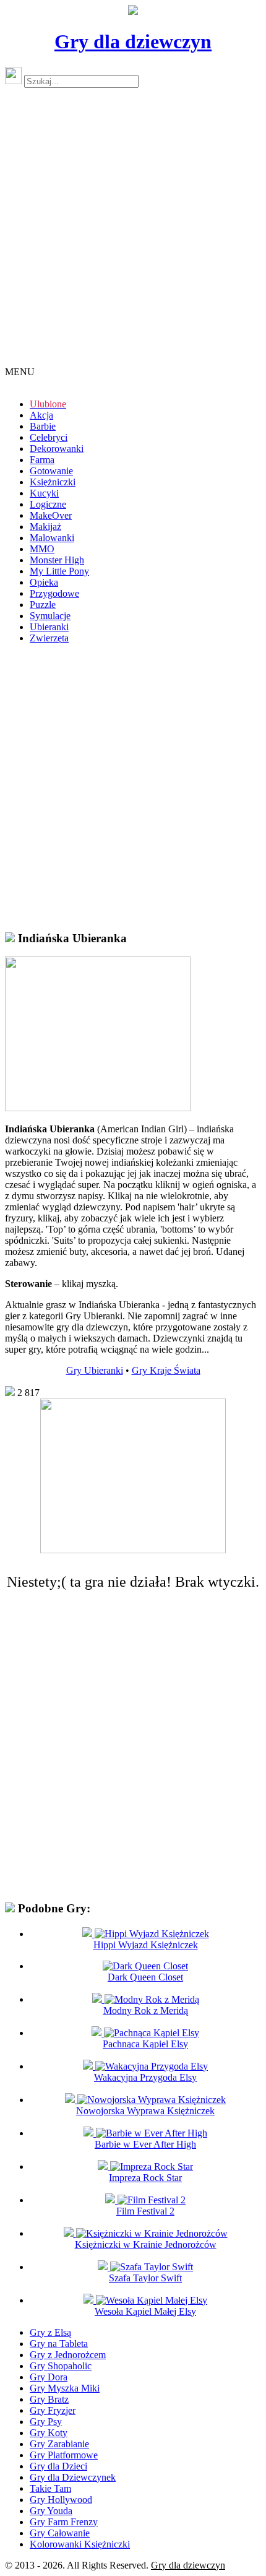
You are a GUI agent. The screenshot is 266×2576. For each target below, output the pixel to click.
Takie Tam (50, 2488)
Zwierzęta (49, 638)
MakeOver (51, 515)
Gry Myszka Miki (65, 2388)
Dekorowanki (57, 449)
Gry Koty (49, 2433)
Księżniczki (53, 482)
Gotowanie (51, 471)
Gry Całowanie (60, 2533)
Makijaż (45, 527)
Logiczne (48, 504)
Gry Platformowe (64, 2455)
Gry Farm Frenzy (64, 2522)
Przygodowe (54, 593)
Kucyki (44, 493)
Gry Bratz (49, 2399)
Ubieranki (49, 627)
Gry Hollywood (61, 2500)
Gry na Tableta (59, 2344)
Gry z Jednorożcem (68, 2355)
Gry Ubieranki (95, 1370)
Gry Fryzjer (53, 2410)
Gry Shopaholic (61, 2366)
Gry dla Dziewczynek (73, 2477)
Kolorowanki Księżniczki (80, 2544)
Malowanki (52, 538)
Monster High (57, 560)
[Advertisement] (133, 232)
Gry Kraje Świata (166, 1370)
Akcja (41, 415)
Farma (42, 460)
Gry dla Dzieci (58, 2466)
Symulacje (50, 616)
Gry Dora (49, 2377)
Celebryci (49, 437)
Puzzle (43, 605)
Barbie (43, 426)
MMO (42, 549)
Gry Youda (51, 2511)
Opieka (44, 582)
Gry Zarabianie (59, 2444)
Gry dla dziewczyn (133, 41)
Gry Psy (46, 2422)
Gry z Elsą (50, 2332)
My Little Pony (59, 571)
